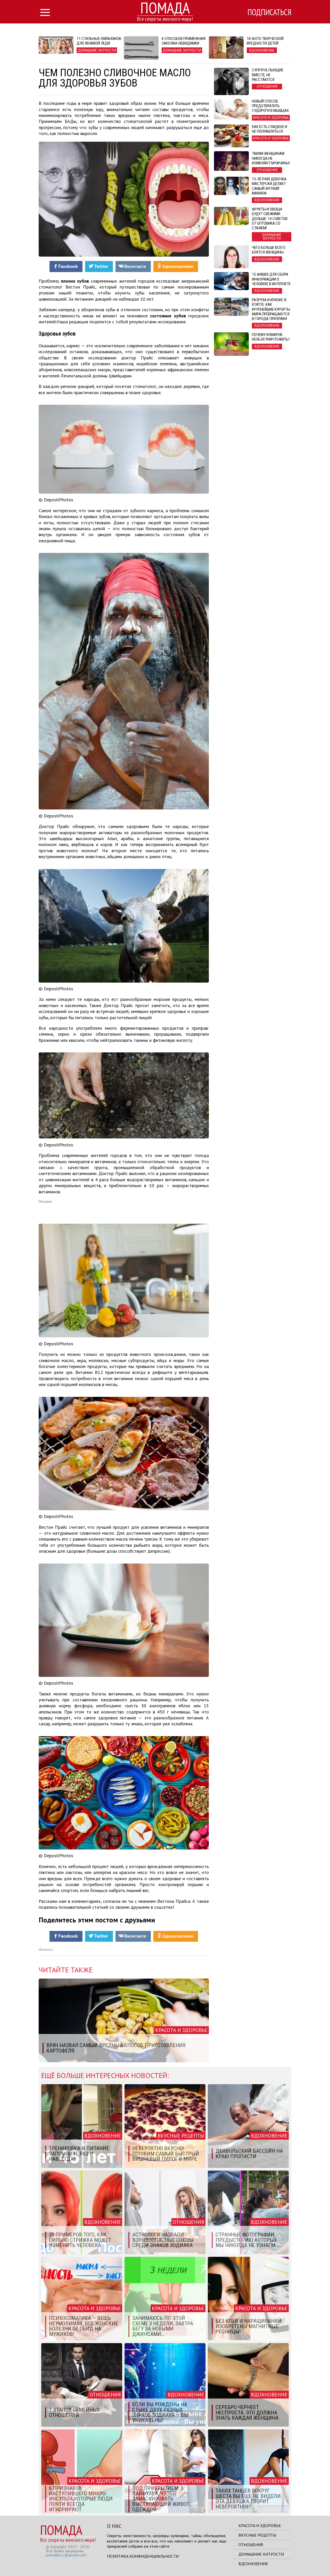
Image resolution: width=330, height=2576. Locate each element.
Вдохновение (253, 2564)
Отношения (251, 2545)
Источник (46, 1950)
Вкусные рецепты (257, 2535)
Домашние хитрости (261, 2554)
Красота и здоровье (260, 2526)
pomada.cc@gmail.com (66, 2555)
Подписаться (269, 12)
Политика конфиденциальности (143, 2556)
